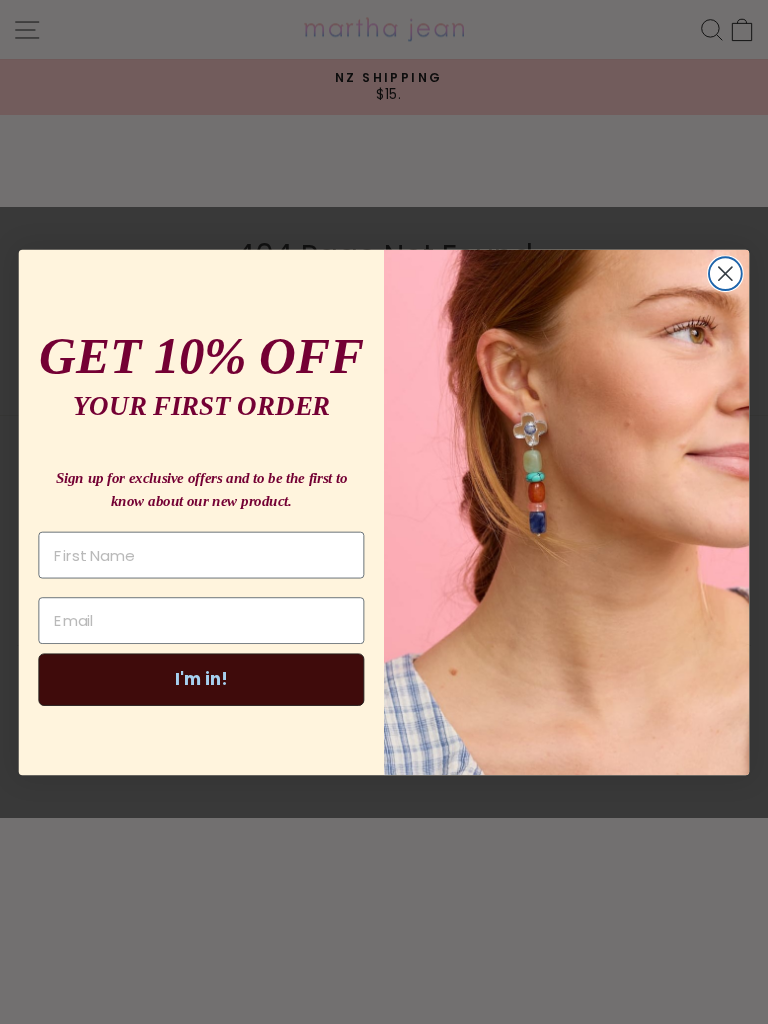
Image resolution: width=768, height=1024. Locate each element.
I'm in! (201, 678)
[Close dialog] (725, 273)
